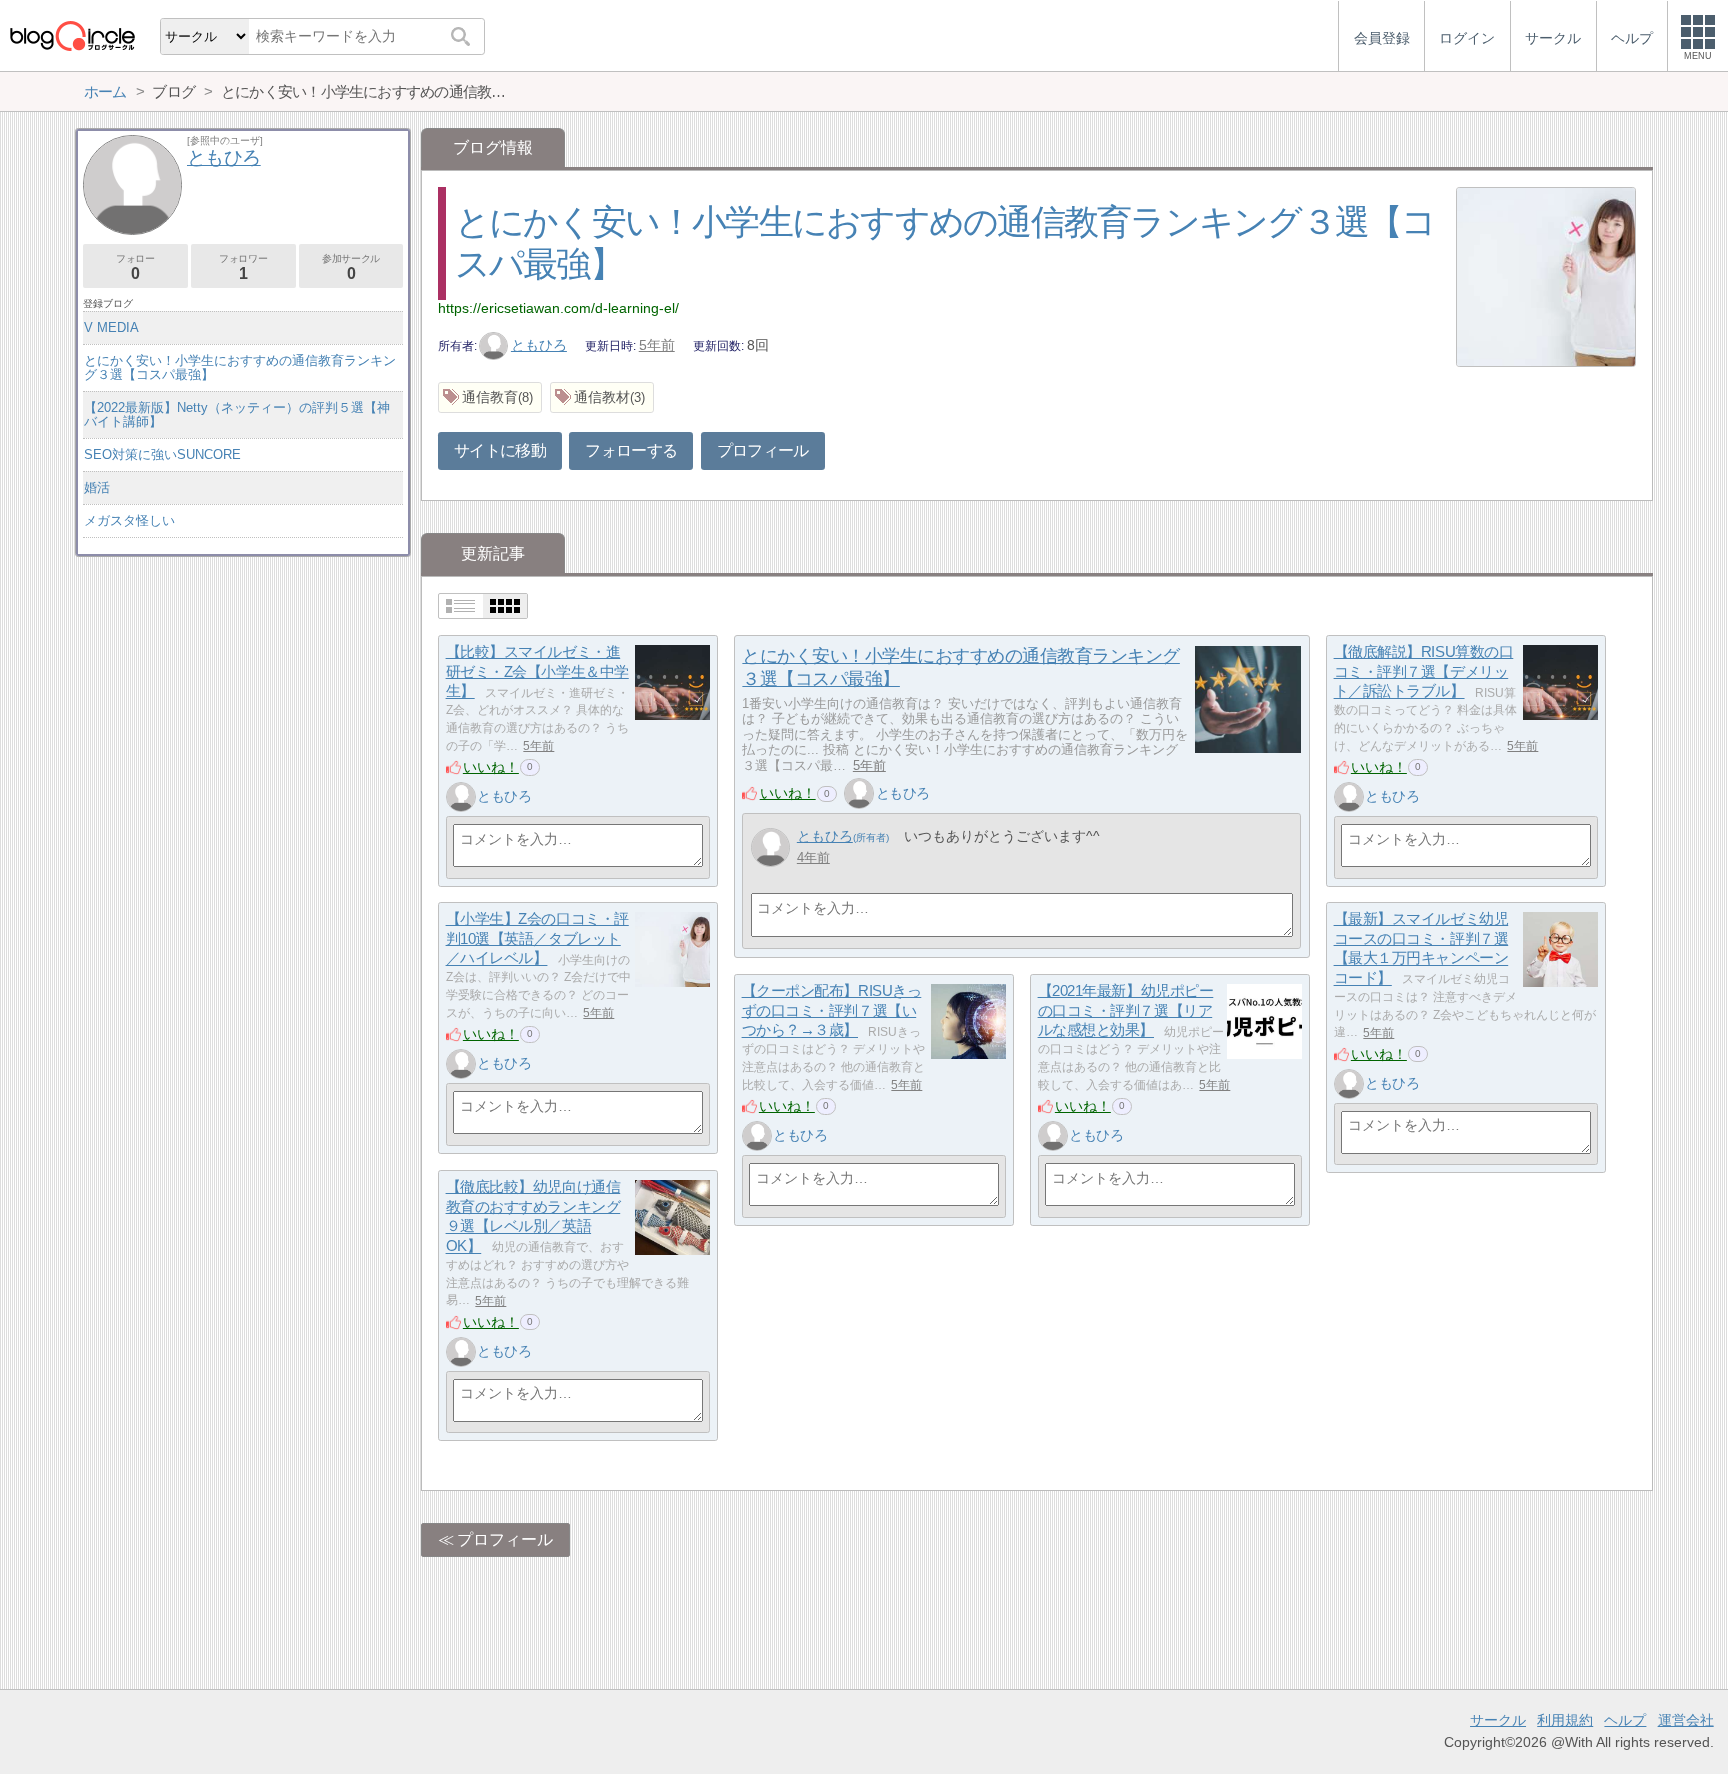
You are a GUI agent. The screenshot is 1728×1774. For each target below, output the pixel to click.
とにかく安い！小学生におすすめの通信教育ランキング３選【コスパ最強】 (240, 367)
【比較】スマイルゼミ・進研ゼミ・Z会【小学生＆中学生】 (537, 671)
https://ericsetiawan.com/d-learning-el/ (558, 308)
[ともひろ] (461, 797)
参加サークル (351, 267)
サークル (1498, 1720)
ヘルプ (1625, 1720)
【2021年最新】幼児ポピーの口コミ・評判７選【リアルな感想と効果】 (1126, 1010)
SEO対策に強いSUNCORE (162, 454)
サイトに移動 (500, 450)
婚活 (97, 487)
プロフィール (763, 450)
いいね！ (491, 767)
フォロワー (243, 267)
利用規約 (1565, 1720)
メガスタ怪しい (129, 520)
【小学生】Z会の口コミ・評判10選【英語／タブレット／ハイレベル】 (537, 938)
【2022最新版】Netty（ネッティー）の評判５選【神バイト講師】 (237, 414)
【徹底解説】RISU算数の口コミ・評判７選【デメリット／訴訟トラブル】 (1424, 671)
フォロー (135, 267)
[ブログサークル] (72, 35)
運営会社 (1686, 1720)
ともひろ (539, 345)
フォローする (631, 450)
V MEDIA (111, 327)
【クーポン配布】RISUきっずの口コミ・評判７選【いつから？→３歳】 (832, 1010)
